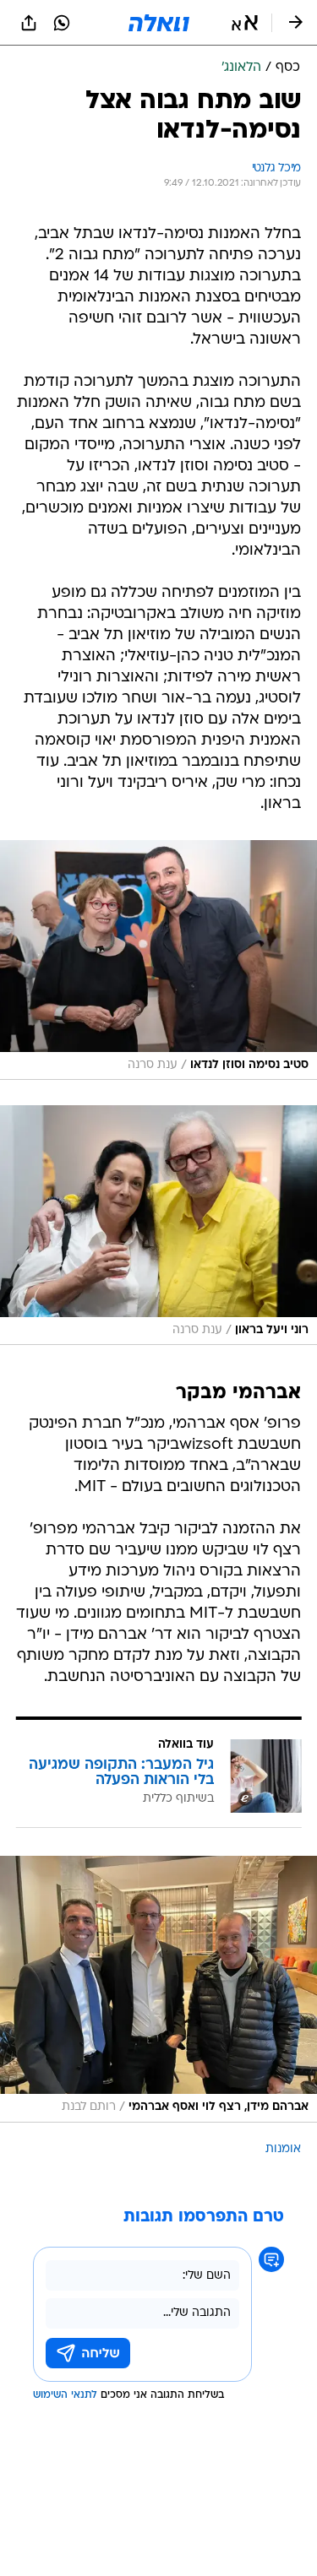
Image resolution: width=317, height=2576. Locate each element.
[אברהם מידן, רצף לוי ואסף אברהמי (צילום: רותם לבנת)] (158, 1989)
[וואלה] (159, 23)
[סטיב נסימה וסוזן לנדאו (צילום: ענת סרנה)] (158, 960)
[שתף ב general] (29, 23)
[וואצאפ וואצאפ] (62, 23)
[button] (245, 23)
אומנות (283, 2149)
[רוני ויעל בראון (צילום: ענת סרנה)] (158, 1225)
